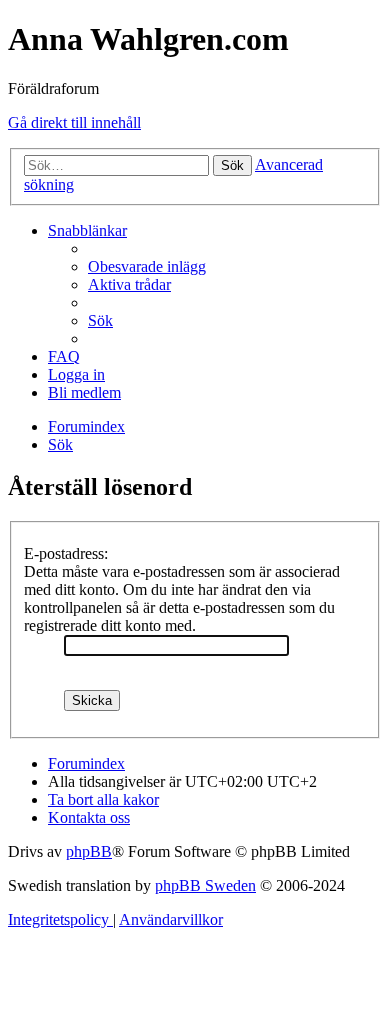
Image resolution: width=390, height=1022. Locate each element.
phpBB (89, 851)
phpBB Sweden (205, 885)
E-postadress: (66, 553)
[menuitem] (147, 266)
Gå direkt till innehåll (74, 122)
